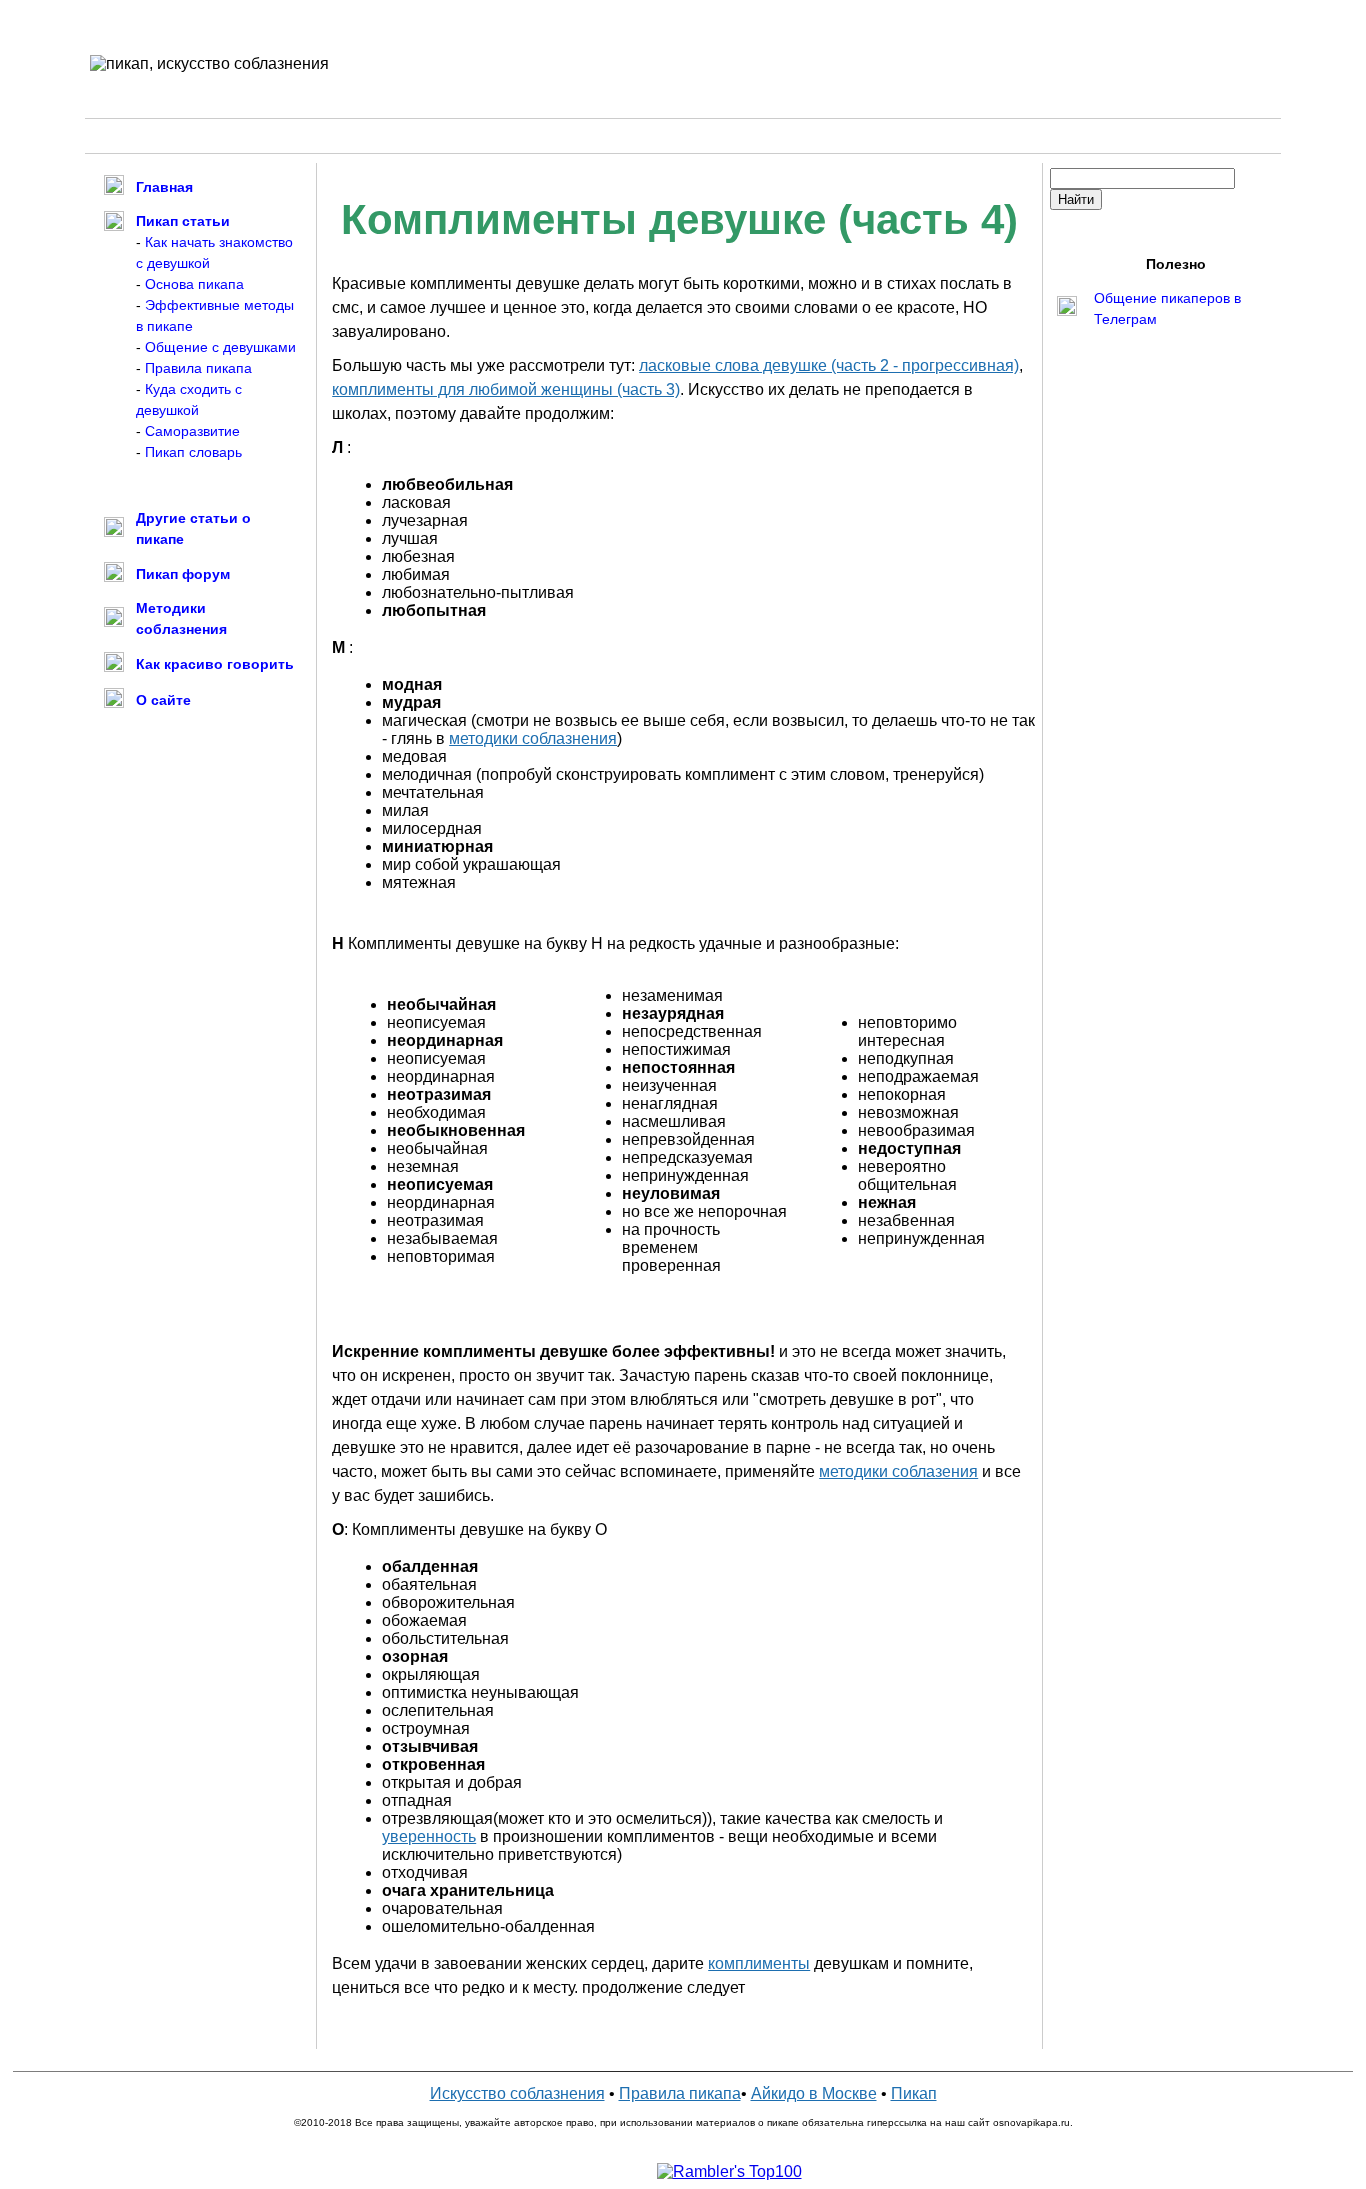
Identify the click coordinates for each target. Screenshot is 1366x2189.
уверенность (429, 1836)
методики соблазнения (533, 738)
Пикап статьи (183, 221)
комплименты (759, 1963)
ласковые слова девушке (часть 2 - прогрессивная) (829, 365)
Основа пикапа (194, 284)
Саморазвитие (192, 431)
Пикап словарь (193, 452)
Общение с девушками (220, 347)
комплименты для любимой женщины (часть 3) (506, 389)
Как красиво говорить (215, 664)
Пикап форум (183, 574)
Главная (164, 187)
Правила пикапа (198, 368)
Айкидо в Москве (814, 2093)
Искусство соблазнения (517, 2093)
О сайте (163, 700)
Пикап (914, 2093)
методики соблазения (898, 1471)
